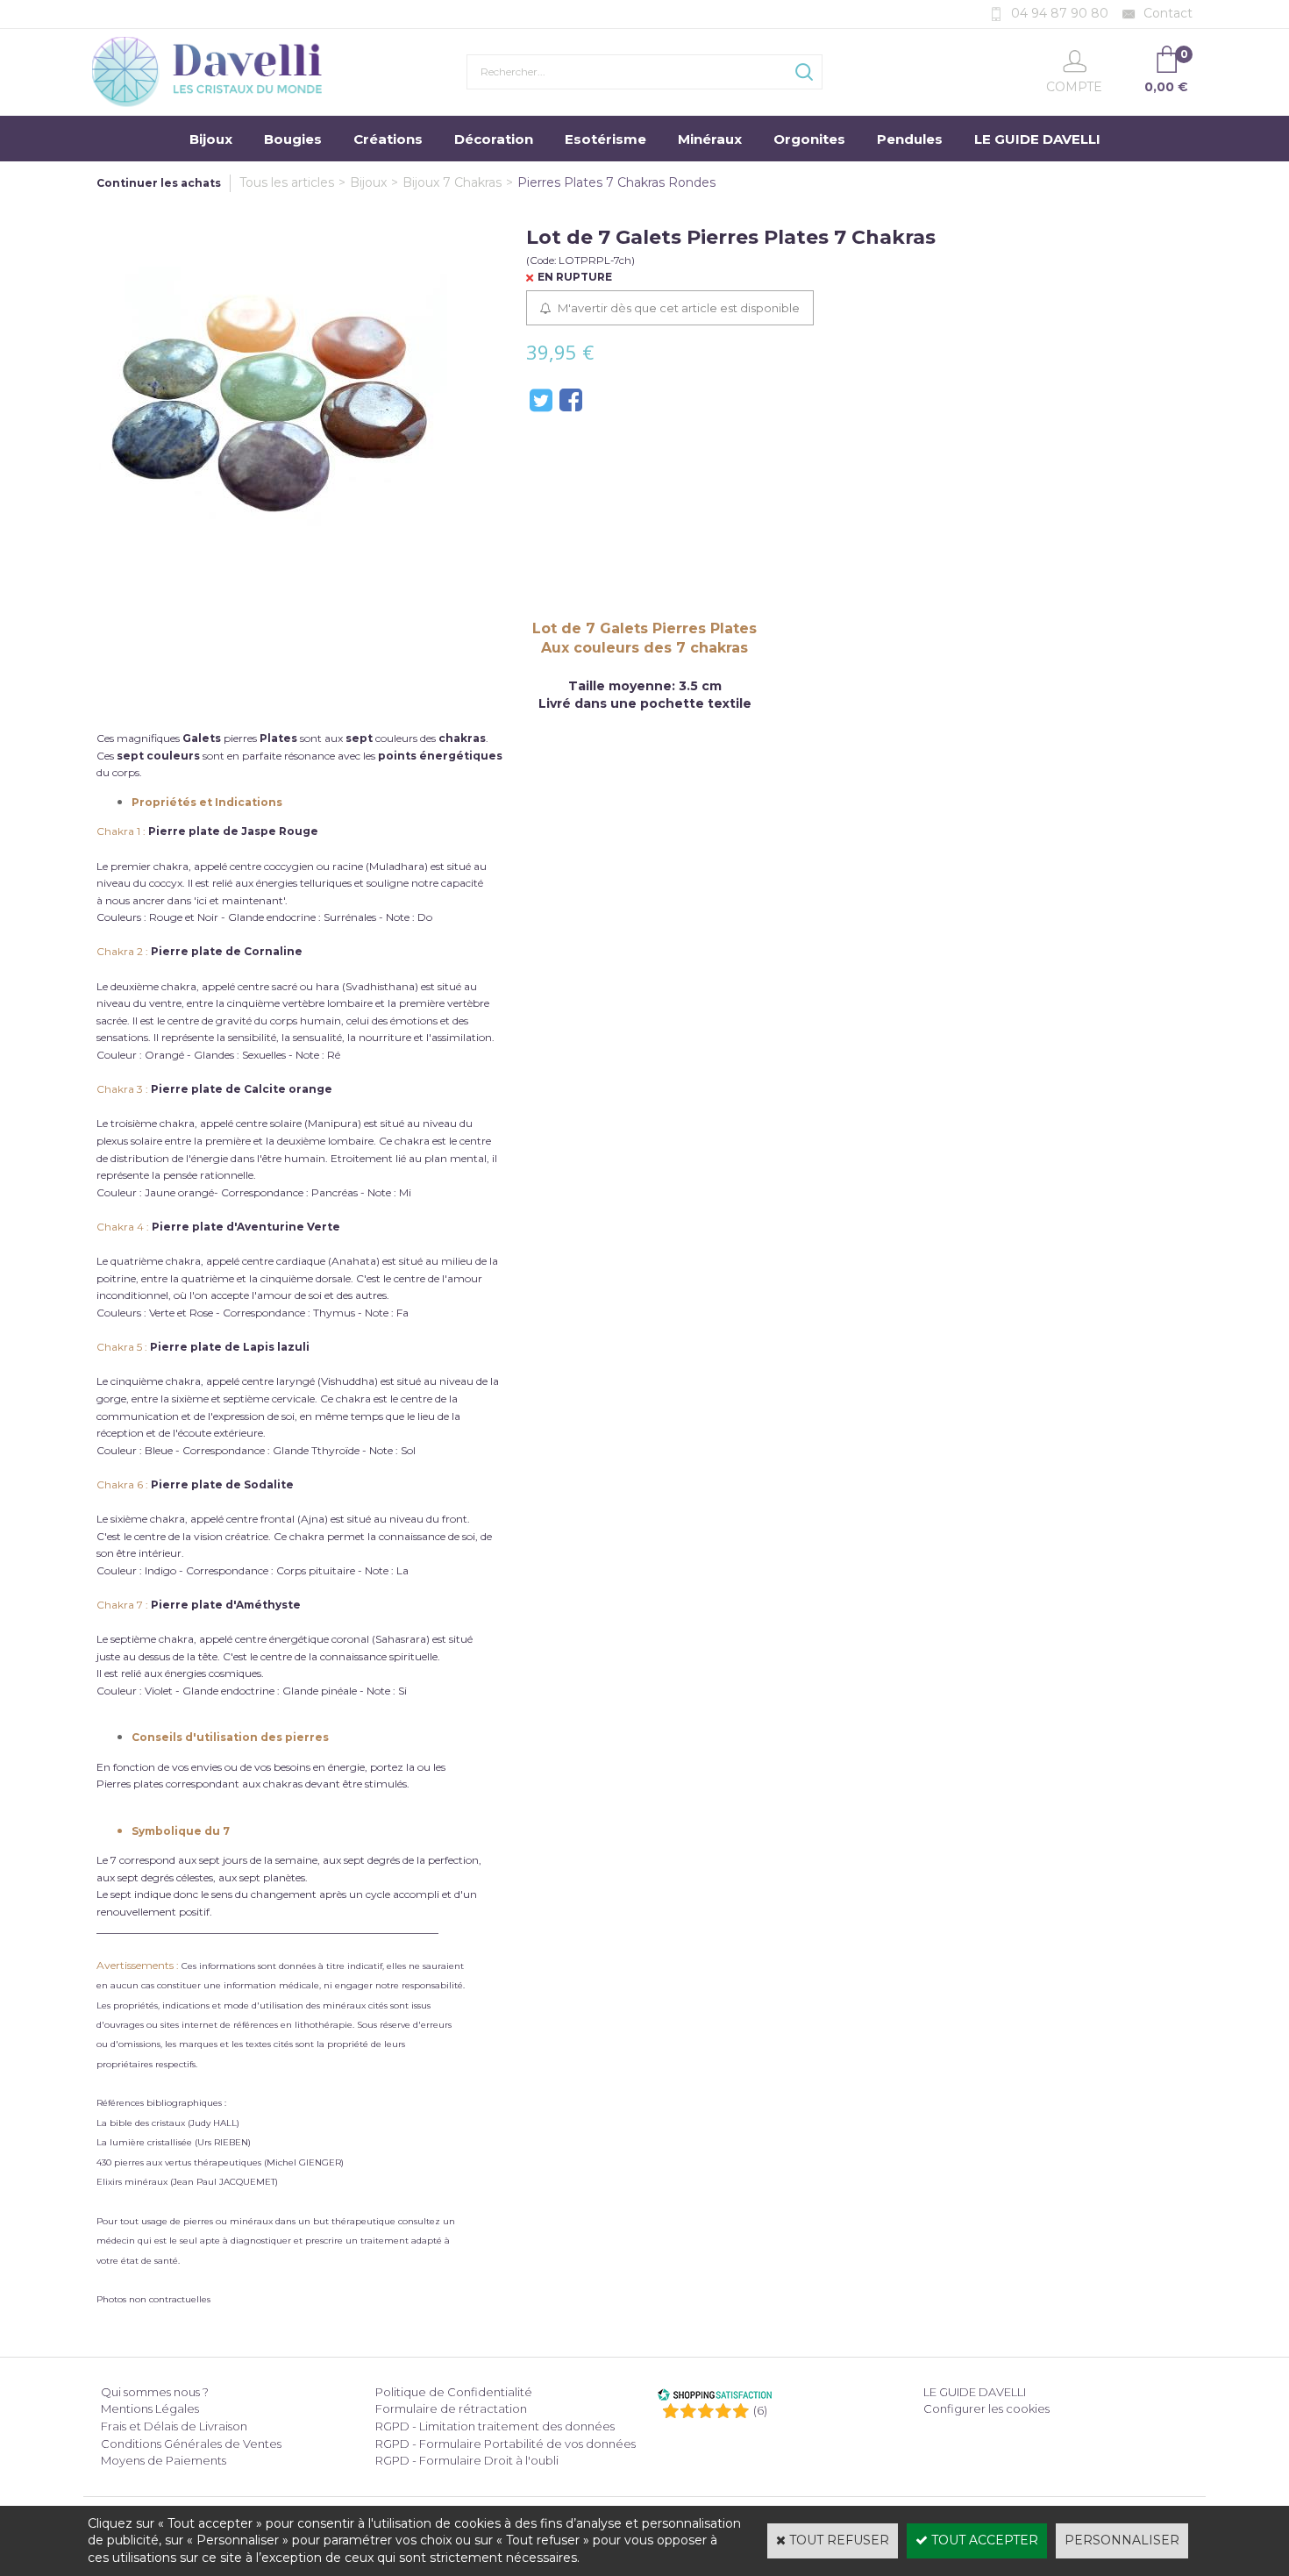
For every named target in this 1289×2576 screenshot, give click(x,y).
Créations (388, 139)
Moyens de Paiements (164, 2460)
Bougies (293, 139)
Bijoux (211, 139)
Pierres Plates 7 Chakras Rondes (616, 182)
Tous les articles (287, 182)
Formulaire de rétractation (451, 2408)
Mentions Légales (150, 2408)
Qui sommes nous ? (155, 2392)
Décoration (494, 139)
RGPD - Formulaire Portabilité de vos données (506, 2444)
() (760, 2410)
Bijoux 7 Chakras (452, 182)
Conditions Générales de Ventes (191, 2444)
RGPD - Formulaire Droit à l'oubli (467, 2460)
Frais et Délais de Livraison (174, 2426)
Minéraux (710, 139)
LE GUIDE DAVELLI (1037, 139)
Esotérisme (605, 139)
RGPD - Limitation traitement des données (495, 2426)
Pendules (910, 139)
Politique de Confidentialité (454, 2392)
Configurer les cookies (986, 2408)
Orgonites (809, 139)
